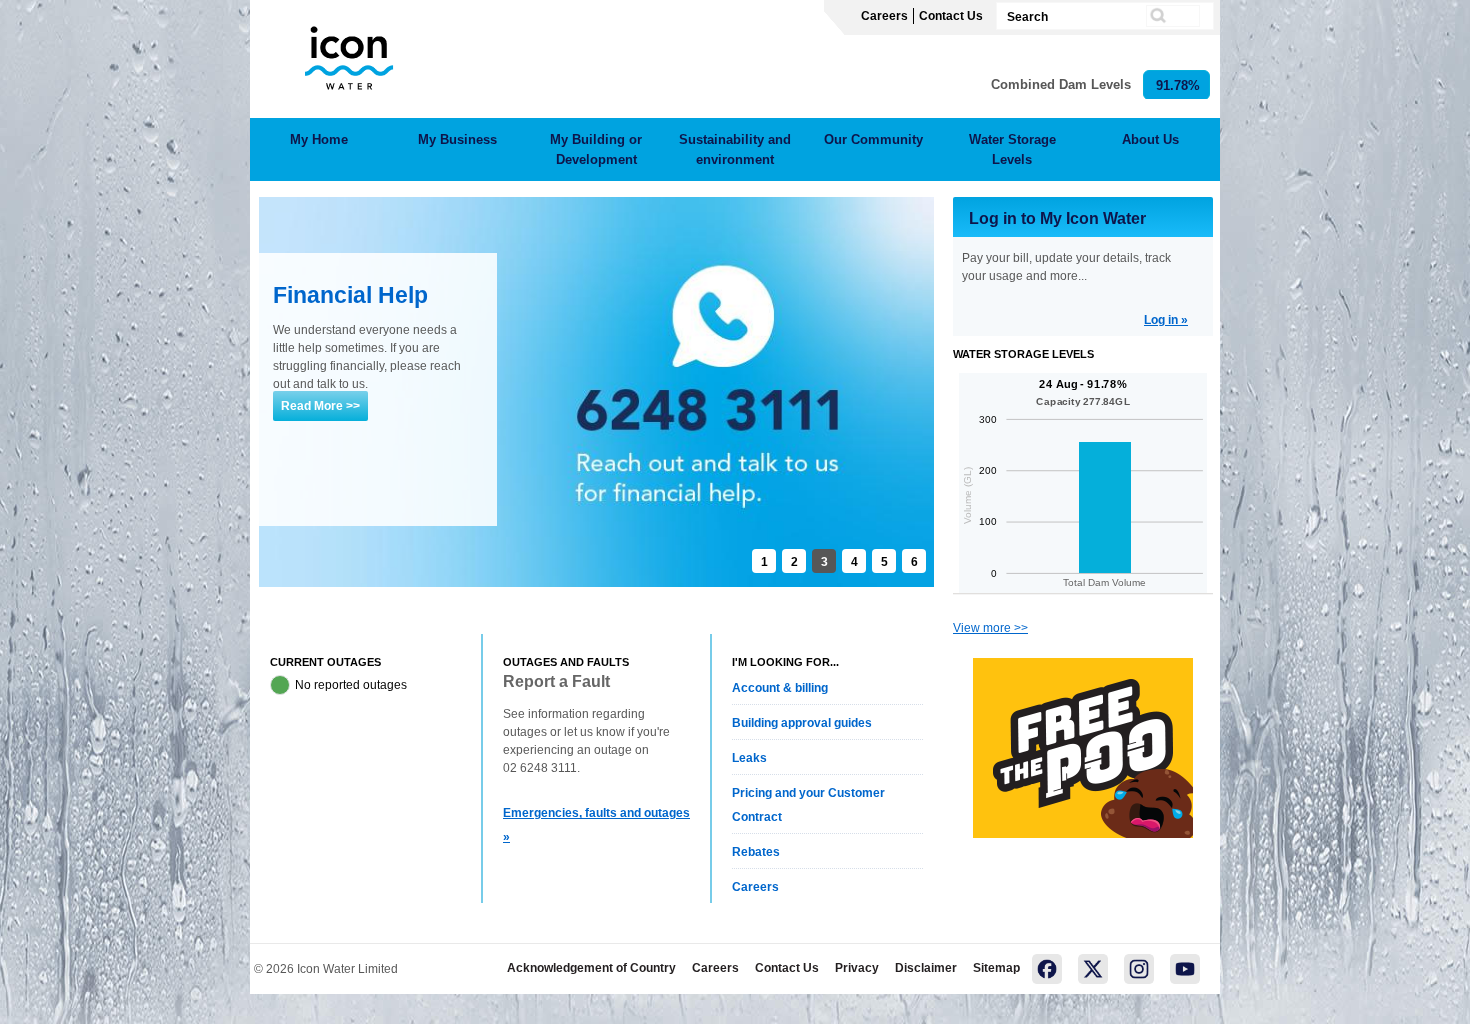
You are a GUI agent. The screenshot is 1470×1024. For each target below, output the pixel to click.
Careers (884, 16)
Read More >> (320, 406)
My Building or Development (596, 149)
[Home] (348, 54)
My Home (319, 139)
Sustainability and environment (735, 149)
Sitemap (996, 968)
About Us (1150, 139)
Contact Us (951, 16)
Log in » (1166, 320)
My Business (457, 139)
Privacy (857, 968)
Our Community (873, 139)
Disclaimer (926, 968)
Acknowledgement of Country (591, 968)
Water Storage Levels (1012, 149)
